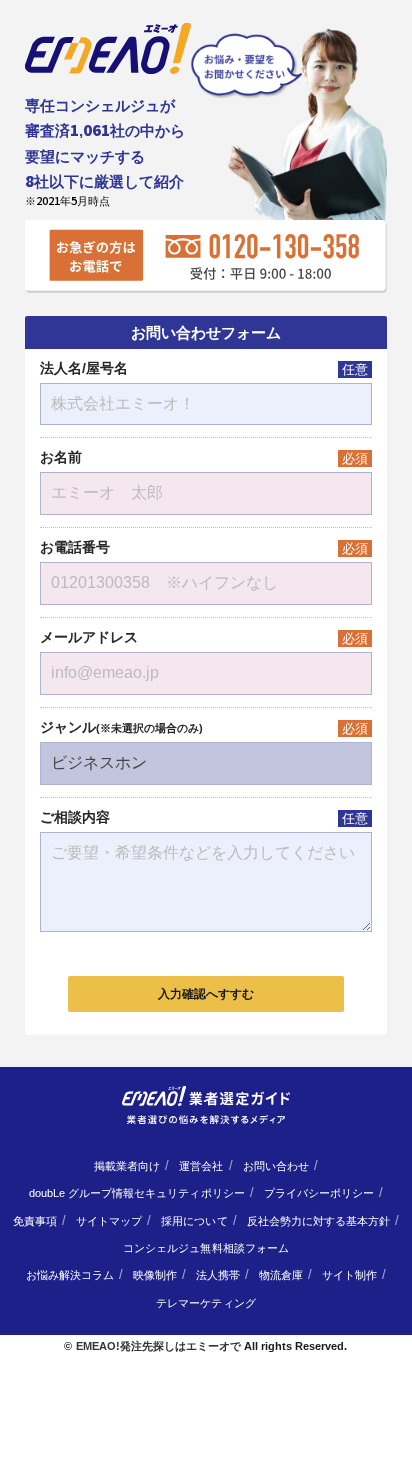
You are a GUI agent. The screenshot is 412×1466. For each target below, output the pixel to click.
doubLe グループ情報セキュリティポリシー (137, 1193)
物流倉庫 (281, 1275)
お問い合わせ (276, 1166)
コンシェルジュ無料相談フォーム (205, 1248)
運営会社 (201, 1166)
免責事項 (35, 1221)
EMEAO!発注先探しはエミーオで (158, 1346)
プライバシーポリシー (319, 1193)
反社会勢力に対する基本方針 (318, 1221)
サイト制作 (349, 1275)
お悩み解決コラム (70, 1275)
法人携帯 (218, 1275)
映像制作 (155, 1275)
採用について (194, 1221)
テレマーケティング (205, 1303)
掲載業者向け (127, 1166)
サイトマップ (109, 1221)
